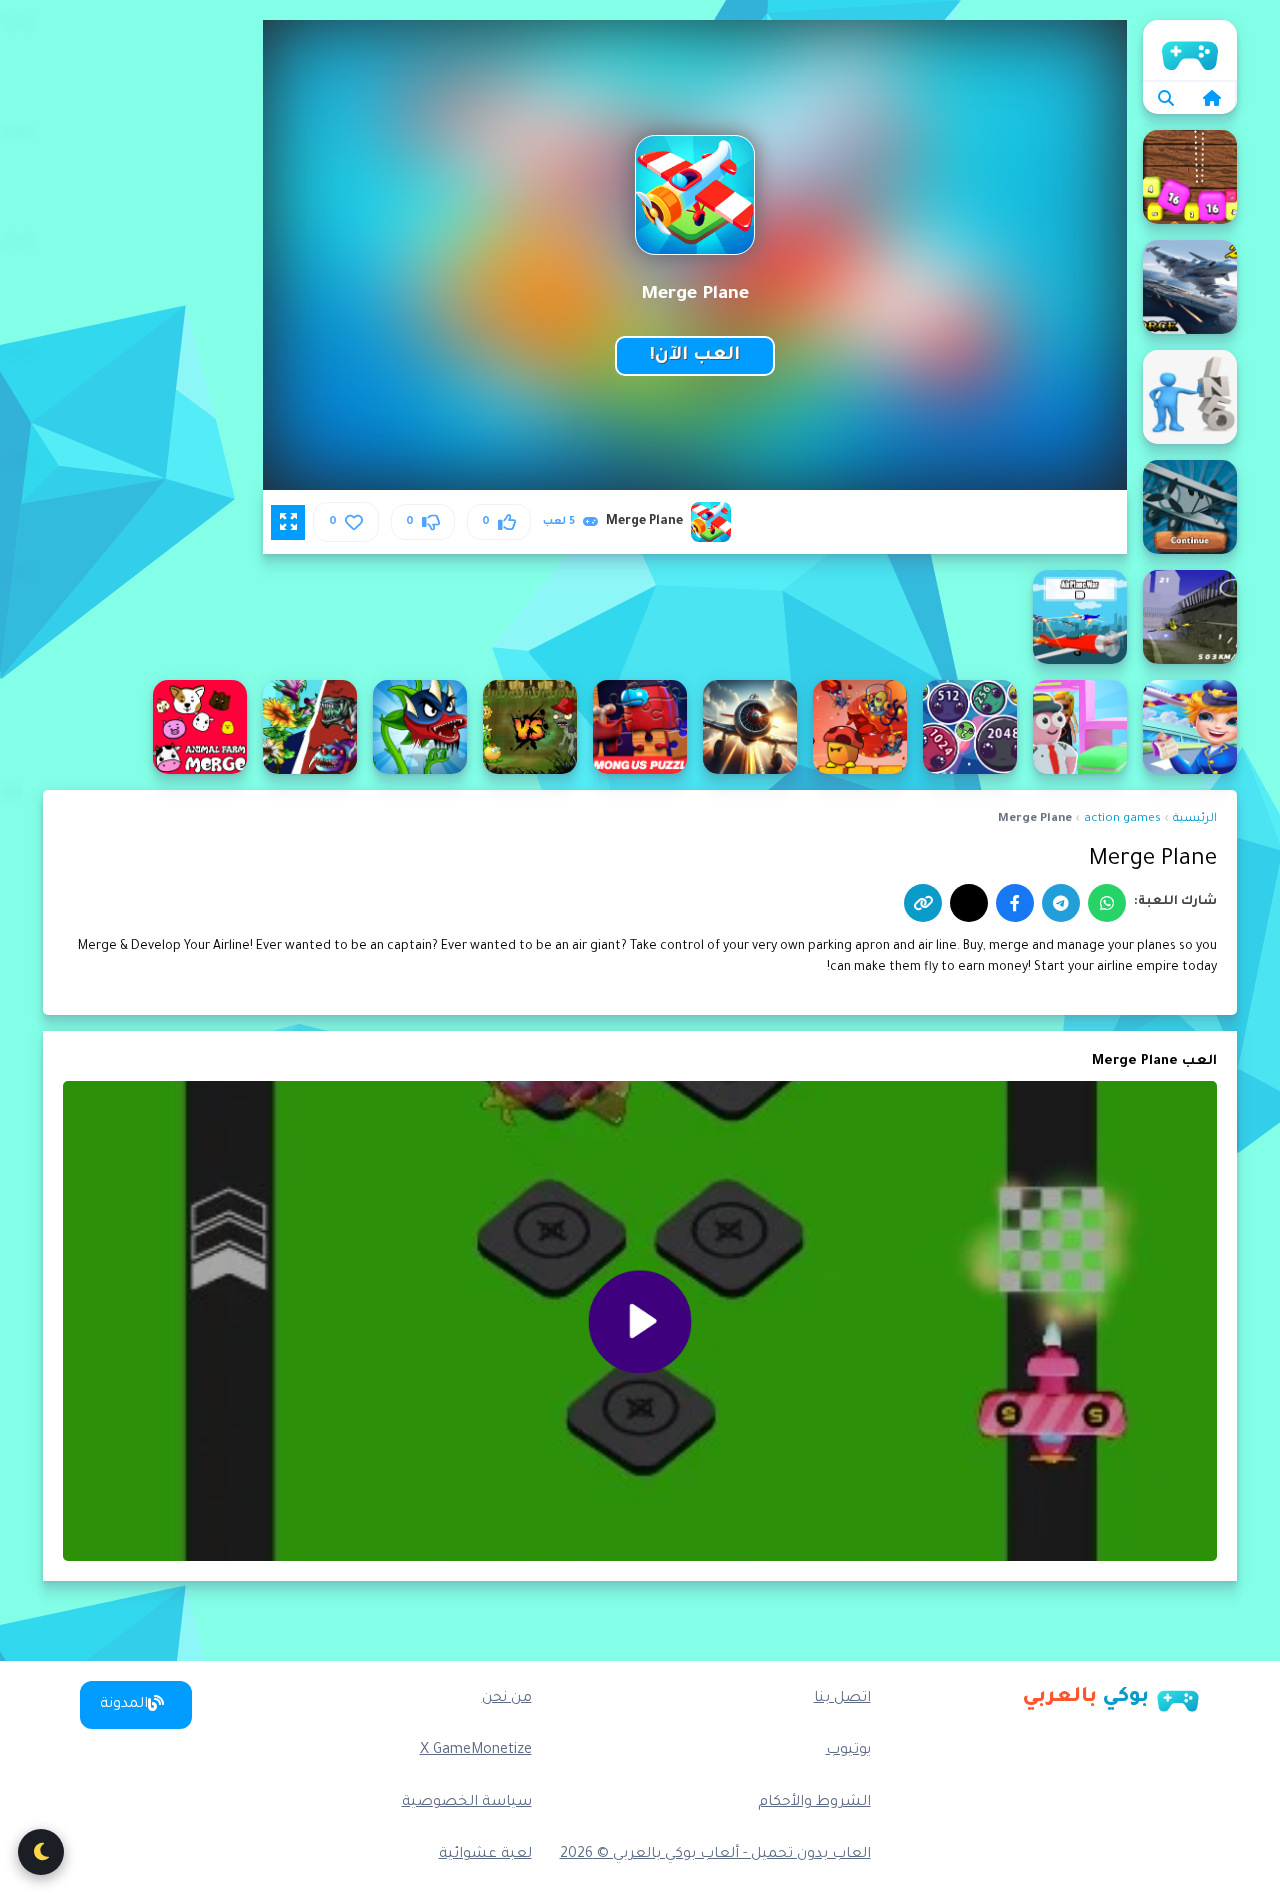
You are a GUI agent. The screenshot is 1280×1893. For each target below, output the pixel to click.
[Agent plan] (1190, 397)
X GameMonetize (476, 1751)
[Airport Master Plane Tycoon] (1080, 727)
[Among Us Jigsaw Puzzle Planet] (640, 727)
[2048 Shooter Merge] (1190, 177)
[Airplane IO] (1190, 507)
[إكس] (969, 903)
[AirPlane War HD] (1080, 617)
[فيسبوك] (1015, 903)
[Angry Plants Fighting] (420, 727)
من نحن (507, 1699)
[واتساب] (1107, 903)
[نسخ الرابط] (923, 903)
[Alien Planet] (860, 727)
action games (1122, 819)
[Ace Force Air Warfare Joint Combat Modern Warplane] (1190, 287)
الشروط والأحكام (814, 1803)
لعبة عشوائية (485, 1855)
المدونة (124, 1705)
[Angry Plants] (530, 727)
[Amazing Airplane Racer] (750, 727)
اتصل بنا (842, 1699)
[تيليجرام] (1061, 903)
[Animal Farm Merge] (200, 727)
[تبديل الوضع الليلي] (41, 1852)
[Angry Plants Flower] (310, 727)
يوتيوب (848, 1751)
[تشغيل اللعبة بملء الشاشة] (288, 522)
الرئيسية (1190, 50)
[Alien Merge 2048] (970, 727)
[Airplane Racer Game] (1190, 617)
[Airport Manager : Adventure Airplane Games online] (1190, 727)
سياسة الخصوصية (467, 1803)
